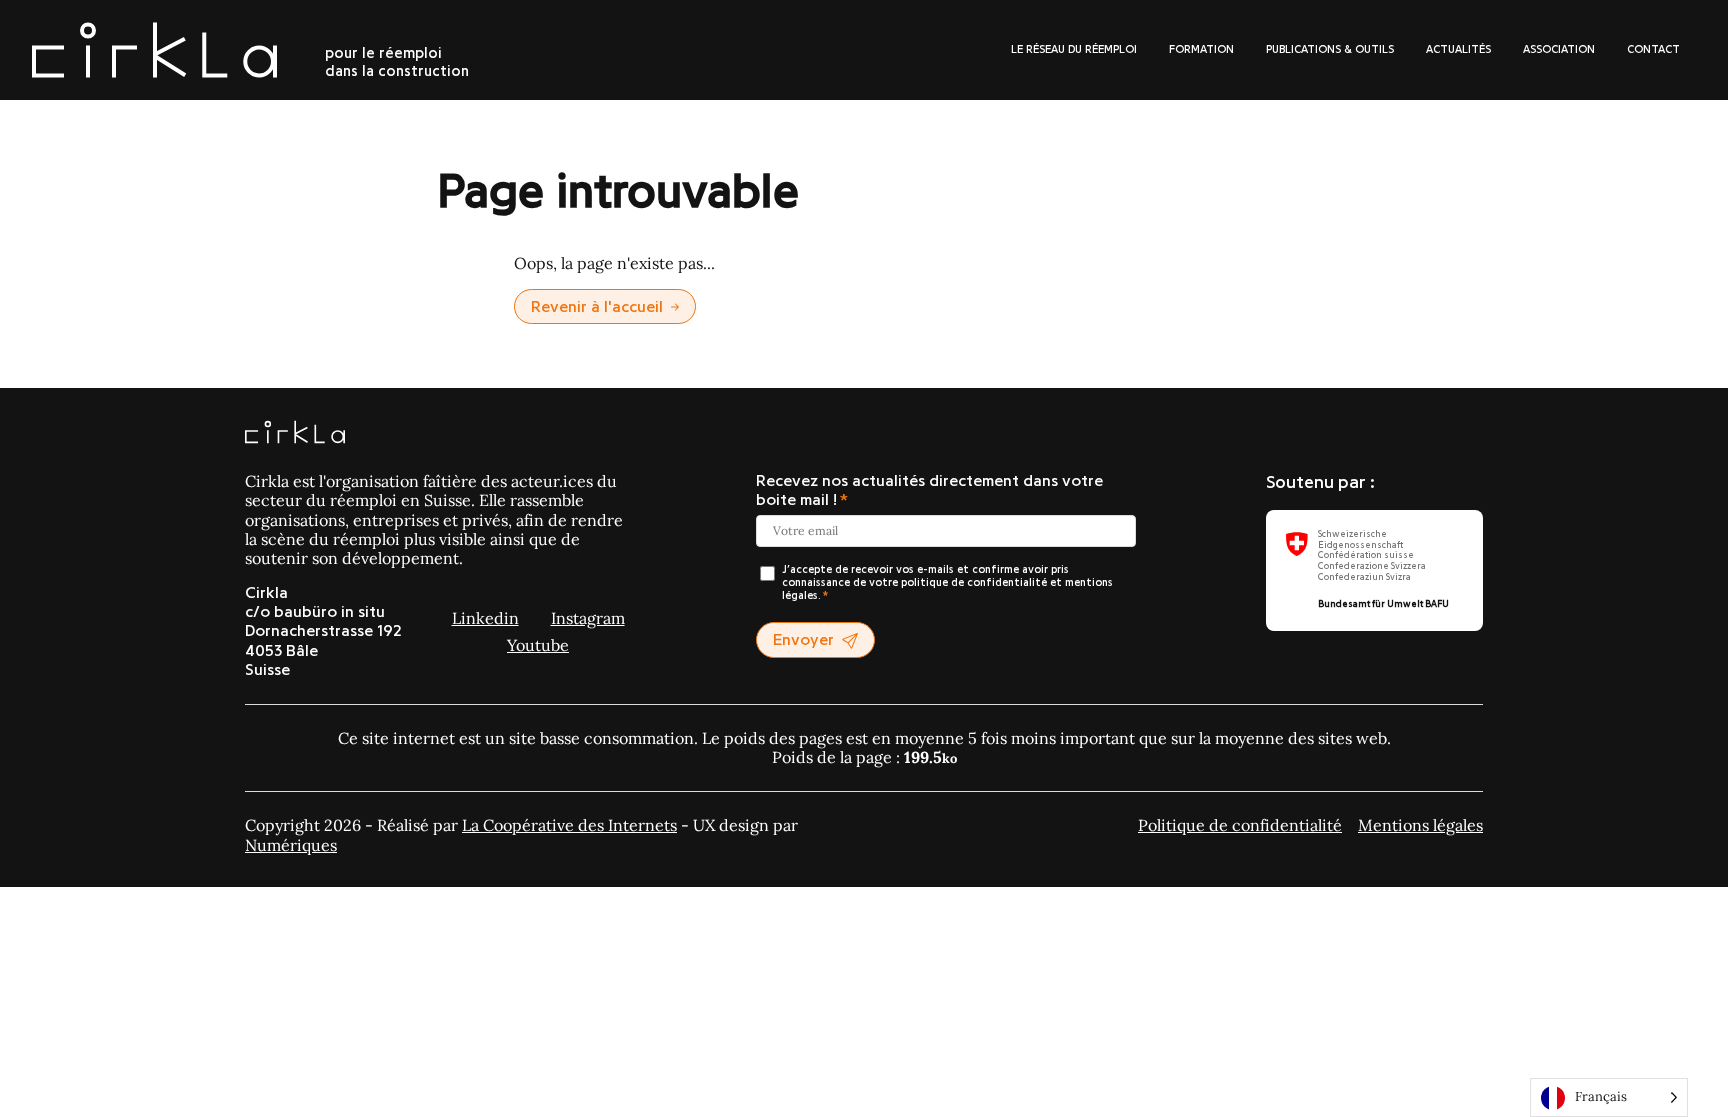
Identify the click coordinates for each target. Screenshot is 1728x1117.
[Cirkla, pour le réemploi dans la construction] (295, 434)
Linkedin (485, 618)
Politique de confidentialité (1240, 825)
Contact (1653, 49)
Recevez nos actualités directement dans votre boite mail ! (929, 490)
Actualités (1458, 49)
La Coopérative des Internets (569, 825)
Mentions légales (1420, 825)
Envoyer (803, 640)
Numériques (291, 845)
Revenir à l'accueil (597, 307)
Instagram (588, 618)
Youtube (538, 645)
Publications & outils (1330, 49)
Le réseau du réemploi (1074, 49)
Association (1559, 49)
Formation (1201, 49)
